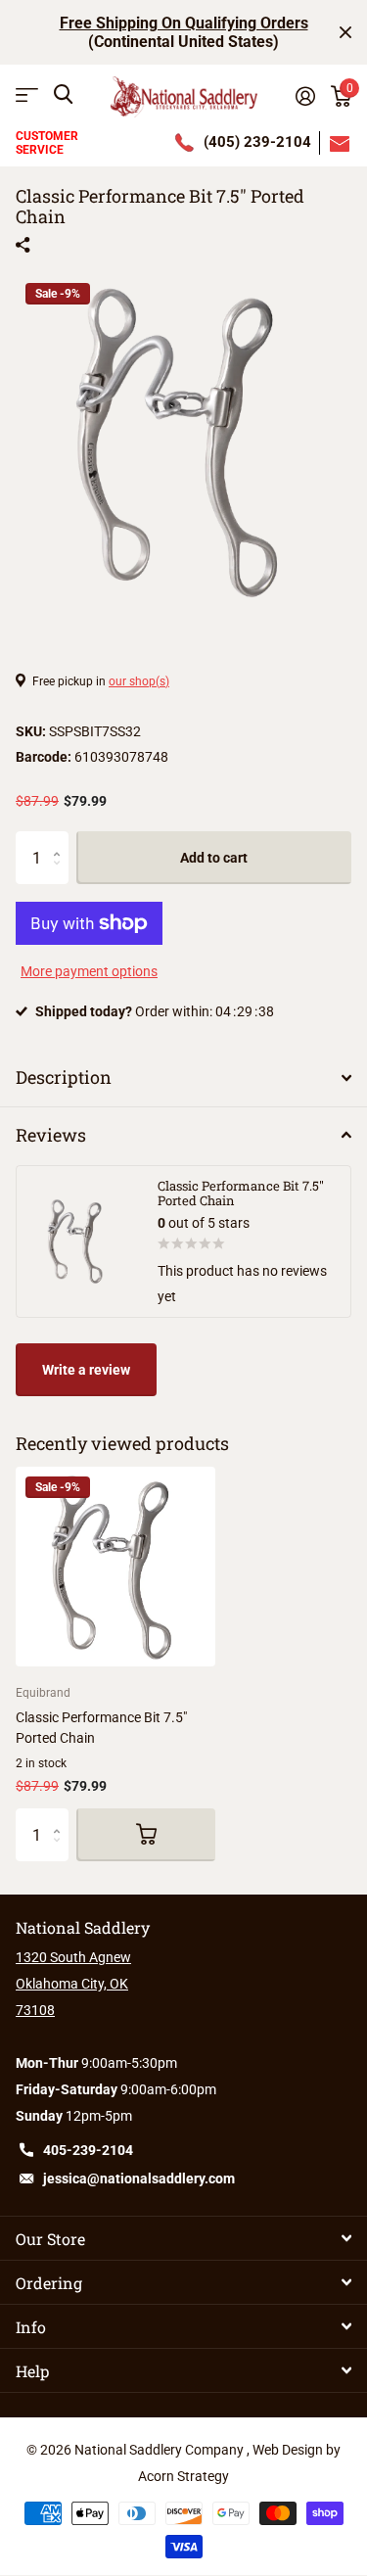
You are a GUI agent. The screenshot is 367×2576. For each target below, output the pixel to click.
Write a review (86, 1370)
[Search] (63, 94)
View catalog (27, 94)
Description (64, 1077)
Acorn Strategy (183, 2476)
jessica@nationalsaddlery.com (139, 2178)
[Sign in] (305, 96)
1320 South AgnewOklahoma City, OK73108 (73, 1984)
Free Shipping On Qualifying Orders (184, 23)
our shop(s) (139, 681)
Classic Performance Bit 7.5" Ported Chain (101, 1728)
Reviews (51, 1135)
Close (345, 32)
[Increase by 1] (61, 840)
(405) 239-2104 (257, 142)
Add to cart (214, 858)
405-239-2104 (88, 2150)
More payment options (89, 971)
